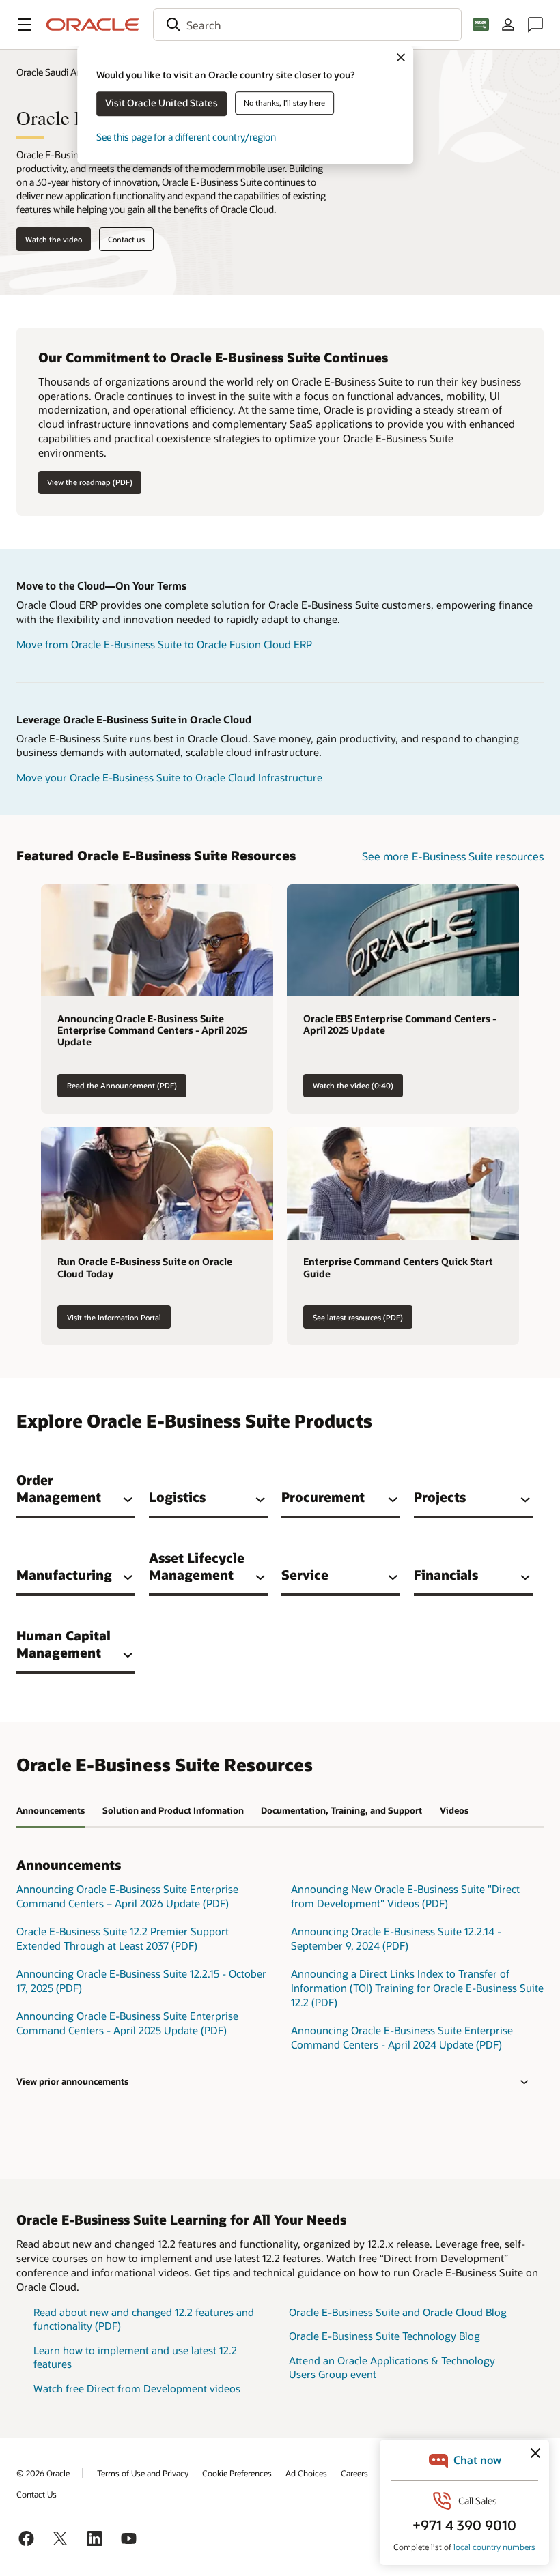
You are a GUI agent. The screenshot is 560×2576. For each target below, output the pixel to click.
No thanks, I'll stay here (284, 103)
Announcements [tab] (51, 1810)
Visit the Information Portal (114, 1317)
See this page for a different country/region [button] (186, 137)
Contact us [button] (126, 239)
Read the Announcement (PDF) (122, 1085)
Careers (354, 2473)
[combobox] (307, 25)
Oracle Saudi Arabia (57, 72)
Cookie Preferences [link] (237, 2473)
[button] (25, 25)
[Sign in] (508, 25)
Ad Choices (306, 2473)
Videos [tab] (454, 1810)
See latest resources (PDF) (358, 1317)
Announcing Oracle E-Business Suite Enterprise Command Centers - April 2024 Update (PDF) (402, 2037)
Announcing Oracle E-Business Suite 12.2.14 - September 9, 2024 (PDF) (396, 1938)
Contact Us (37, 2494)
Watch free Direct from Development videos (137, 2388)
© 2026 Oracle (43, 2473)
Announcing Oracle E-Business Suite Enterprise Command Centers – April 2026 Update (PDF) (127, 1896)
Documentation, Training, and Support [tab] (341, 1810)
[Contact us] (535, 25)
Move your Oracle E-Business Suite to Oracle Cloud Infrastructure (169, 777)
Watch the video (54, 239)
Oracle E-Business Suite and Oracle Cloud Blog (398, 2312)
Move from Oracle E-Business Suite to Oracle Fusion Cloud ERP (164, 644)
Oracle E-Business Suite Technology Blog (384, 2336)
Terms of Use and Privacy (143, 2473)
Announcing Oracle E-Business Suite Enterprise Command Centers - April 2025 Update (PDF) (127, 2023)
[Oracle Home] (93, 25)
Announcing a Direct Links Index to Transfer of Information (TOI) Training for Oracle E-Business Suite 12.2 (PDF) (417, 1987)
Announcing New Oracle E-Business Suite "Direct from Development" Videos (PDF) (405, 1896)
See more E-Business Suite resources (453, 856)
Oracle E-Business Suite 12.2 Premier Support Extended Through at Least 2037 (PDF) (123, 1938)
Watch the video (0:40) (353, 1085)
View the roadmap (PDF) (90, 482)
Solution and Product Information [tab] (173, 1810)
